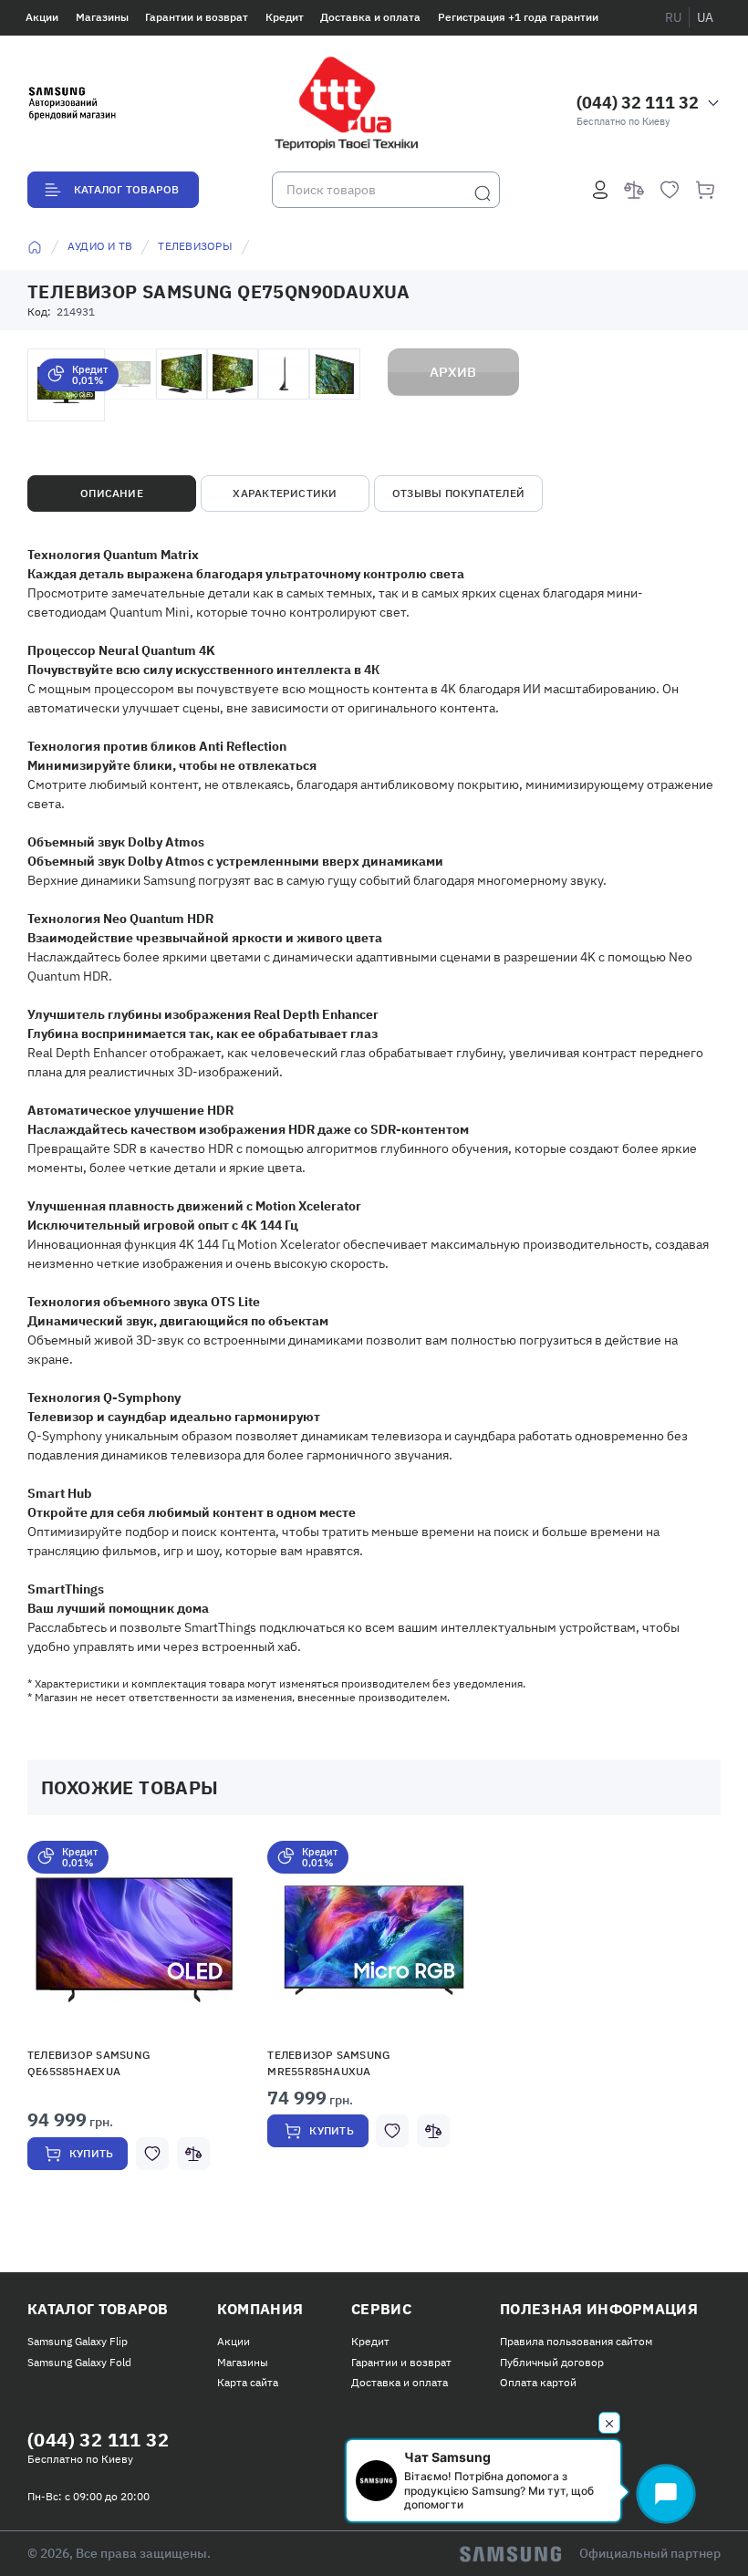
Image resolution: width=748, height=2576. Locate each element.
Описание (112, 493)
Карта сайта (248, 2382)
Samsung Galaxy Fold (79, 2362)
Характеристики (285, 493)
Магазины (102, 17)
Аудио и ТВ (100, 246)
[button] (134, 1939)
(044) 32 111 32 (638, 103)
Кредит (285, 17)
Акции (42, 17)
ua (705, 17)
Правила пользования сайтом (576, 2341)
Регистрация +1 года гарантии (518, 17)
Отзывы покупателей (458, 493)
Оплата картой (538, 2382)
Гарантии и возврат (197, 17)
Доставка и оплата (370, 17)
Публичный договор (552, 2362)
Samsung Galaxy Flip (78, 2341)
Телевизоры (195, 246)
